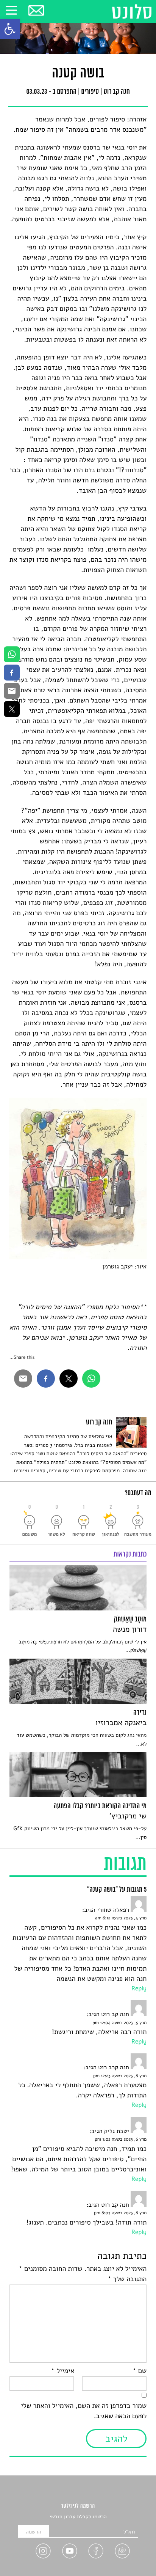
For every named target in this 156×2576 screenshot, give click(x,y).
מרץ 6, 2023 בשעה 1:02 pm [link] (121, 2140)
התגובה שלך (127, 2279)
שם (140, 2371)
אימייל (62, 2371)
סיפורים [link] (90, 92)
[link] (10, 29)
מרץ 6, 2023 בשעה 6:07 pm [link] (120, 2213)
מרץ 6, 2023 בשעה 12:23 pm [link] (120, 2076)
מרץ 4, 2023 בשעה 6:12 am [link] (121, 1918)
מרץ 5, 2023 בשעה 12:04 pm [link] (119, 2023)
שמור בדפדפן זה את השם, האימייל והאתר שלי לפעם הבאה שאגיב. (84, 2411)
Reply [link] (139, 1988)
